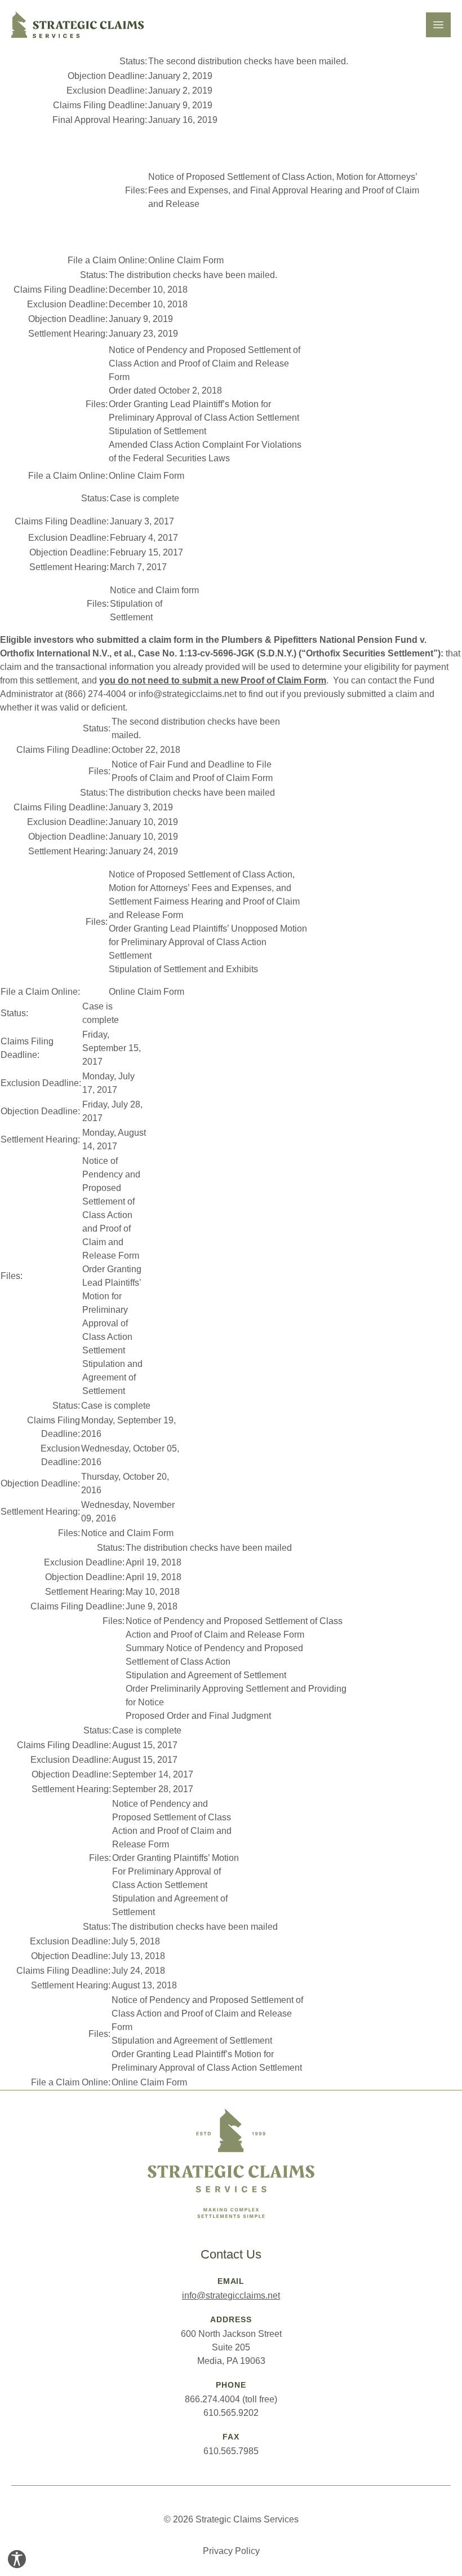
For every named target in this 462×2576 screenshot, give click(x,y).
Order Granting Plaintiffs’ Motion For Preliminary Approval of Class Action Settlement (176, 1871)
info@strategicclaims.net (231, 2295)
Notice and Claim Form (127, 1533)
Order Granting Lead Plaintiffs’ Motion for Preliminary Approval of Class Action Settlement (112, 1310)
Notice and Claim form (154, 590)
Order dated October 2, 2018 (165, 391)
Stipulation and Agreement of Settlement (112, 1377)
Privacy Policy (231, 2551)
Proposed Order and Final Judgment (198, 1716)
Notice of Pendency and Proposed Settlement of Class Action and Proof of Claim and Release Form (205, 363)
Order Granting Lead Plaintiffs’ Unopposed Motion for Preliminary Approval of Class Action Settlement (208, 942)
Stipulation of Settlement (157, 431)
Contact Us (231, 2254)
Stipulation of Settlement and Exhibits (183, 969)
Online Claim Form (186, 260)
